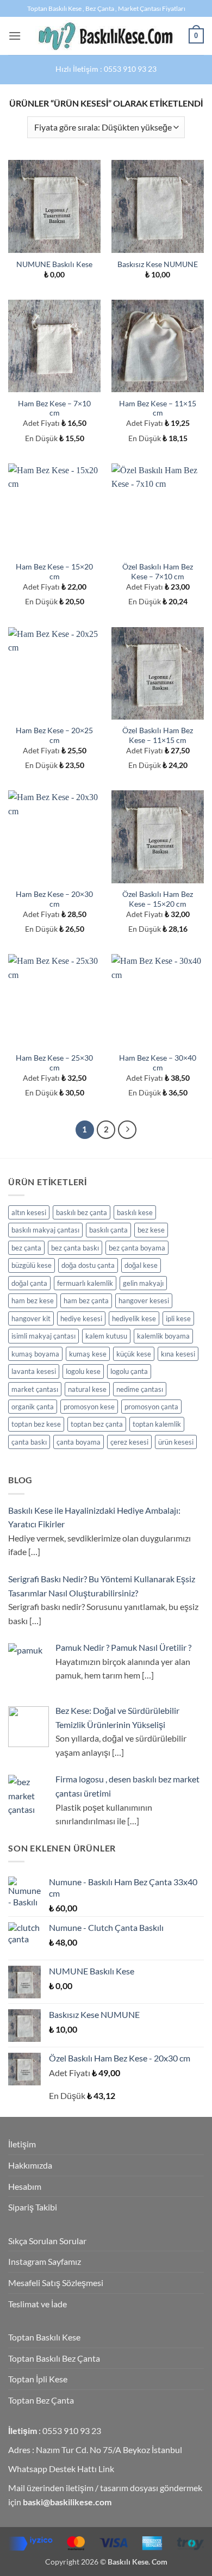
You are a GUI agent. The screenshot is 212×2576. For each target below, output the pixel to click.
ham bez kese (33, 1301)
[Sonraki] (127, 1130)
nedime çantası (140, 1389)
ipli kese (178, 1318)
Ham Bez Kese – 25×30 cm (54, 1063)
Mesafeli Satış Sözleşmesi (56, 2283)
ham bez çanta (86, 1301)
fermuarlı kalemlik (85, 1283)
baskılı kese (135, 1212)
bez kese (151, 1230)
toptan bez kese (36, 1424)
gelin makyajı (143, 1283)
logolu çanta (129, 1371)
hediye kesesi (81, 1318)
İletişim (22, 2144)
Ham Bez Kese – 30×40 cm (158, 1063)
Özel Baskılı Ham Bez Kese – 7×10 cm (158, 572)
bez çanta (26, 1248)
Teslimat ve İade (38, 2304)
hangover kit (31, 1318)
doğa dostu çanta (88, 1265)
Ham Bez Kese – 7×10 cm (54, 408)
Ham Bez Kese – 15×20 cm (54, 572)
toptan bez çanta (97, 1424)
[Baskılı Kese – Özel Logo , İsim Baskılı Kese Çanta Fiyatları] (105, 36)
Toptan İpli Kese (38, 2379)
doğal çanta (29, 1283)
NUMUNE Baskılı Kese (54, 264)
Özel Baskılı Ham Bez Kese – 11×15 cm (158, 735)
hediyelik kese (134, 1318)
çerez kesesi (129, 1442)
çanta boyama (79, 1442)
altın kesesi (29, 1212)
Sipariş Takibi (33, 2207)
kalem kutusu (106, 1336)
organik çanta (33, 1407)
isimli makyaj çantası (43, 1336)
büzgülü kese (32, 1265)
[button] (15, 36)
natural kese (87, 1389)
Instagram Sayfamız (45, 2261)
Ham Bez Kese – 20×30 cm (54, 899)
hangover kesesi (144, 1301)
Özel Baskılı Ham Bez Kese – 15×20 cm (158, 899)
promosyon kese (89, 1407)
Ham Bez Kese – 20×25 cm (54, 735)
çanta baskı (29, 1442)
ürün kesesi (176, 1442)
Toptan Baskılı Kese (44, 2337)
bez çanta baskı (75, 1248)
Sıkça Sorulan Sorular (47, 2241)
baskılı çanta (108, 1230)
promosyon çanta (151, 1407)
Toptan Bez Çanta (41, 2400)
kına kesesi (178, 1354)
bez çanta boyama (137, 1248)
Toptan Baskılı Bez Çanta (54, 2358)
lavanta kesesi (34, 1371)
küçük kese (134, 1354)
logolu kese (83, 1371)
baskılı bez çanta (82, 1212)
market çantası (35, 1389)
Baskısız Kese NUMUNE (158, 264)
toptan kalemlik (157, 1424)
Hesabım (25, 2186)
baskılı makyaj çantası (45, 1230)
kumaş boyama (35, 1354)
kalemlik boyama (163, 1336)
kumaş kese (88, 1354)
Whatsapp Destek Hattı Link (61, 2469)
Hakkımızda (30, 2165)
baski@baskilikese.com (67, 2502)
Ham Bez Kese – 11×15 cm (158, 408)
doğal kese (141, 1265)
